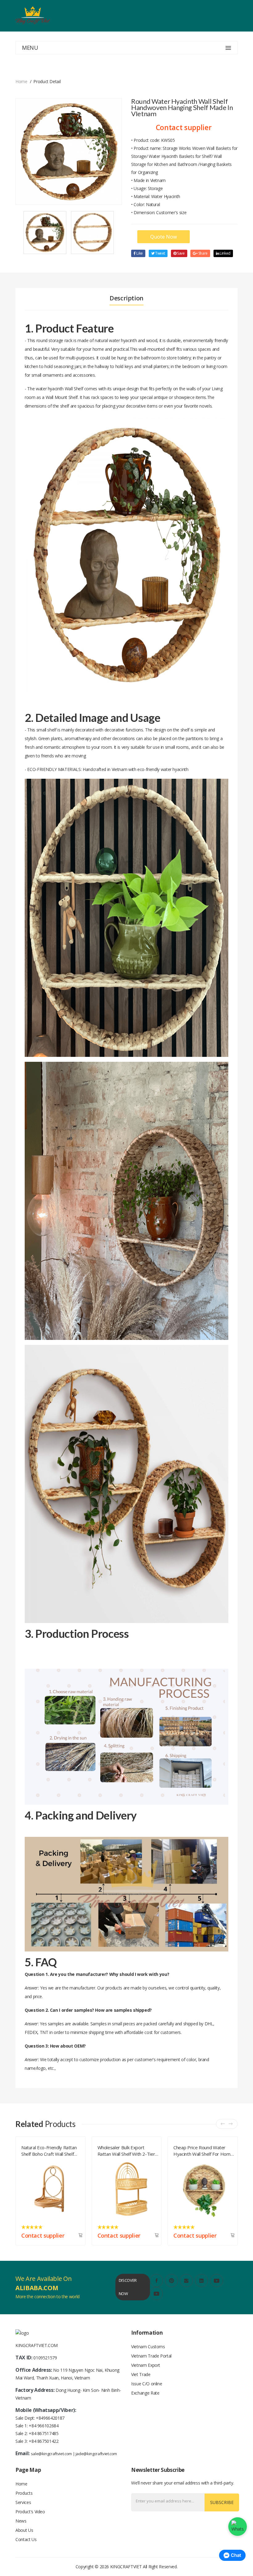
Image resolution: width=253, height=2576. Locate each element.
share (203, 253)
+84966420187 (50, 2418)
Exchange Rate (145, 2393)
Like (139, 253)
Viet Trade (141, 2374)
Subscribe (222, 2502)
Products (24, 2493)
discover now (128, 2287)
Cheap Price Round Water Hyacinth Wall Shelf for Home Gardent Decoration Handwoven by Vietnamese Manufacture (51, 2150)
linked (225, 253)
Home (21, 81)
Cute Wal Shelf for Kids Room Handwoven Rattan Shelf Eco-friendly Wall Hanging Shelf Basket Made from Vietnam (128, 2150)
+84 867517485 (44, 2433)
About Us (24, 2530)
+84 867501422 (44, 2441)
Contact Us (26, 2539)
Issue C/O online (147, 2384)
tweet (160, 253)
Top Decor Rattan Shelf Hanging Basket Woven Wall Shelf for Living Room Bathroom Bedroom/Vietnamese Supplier (202, 2150)
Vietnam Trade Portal (151, 2356)
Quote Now (164, 237)
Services (23, 2502)
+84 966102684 (44, 2426)
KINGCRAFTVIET (126, 2567)
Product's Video (30, 2512)
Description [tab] (126, 298)
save (180, 253)
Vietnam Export (146, 2365)
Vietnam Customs (148, 2347)
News (21, 2521)
